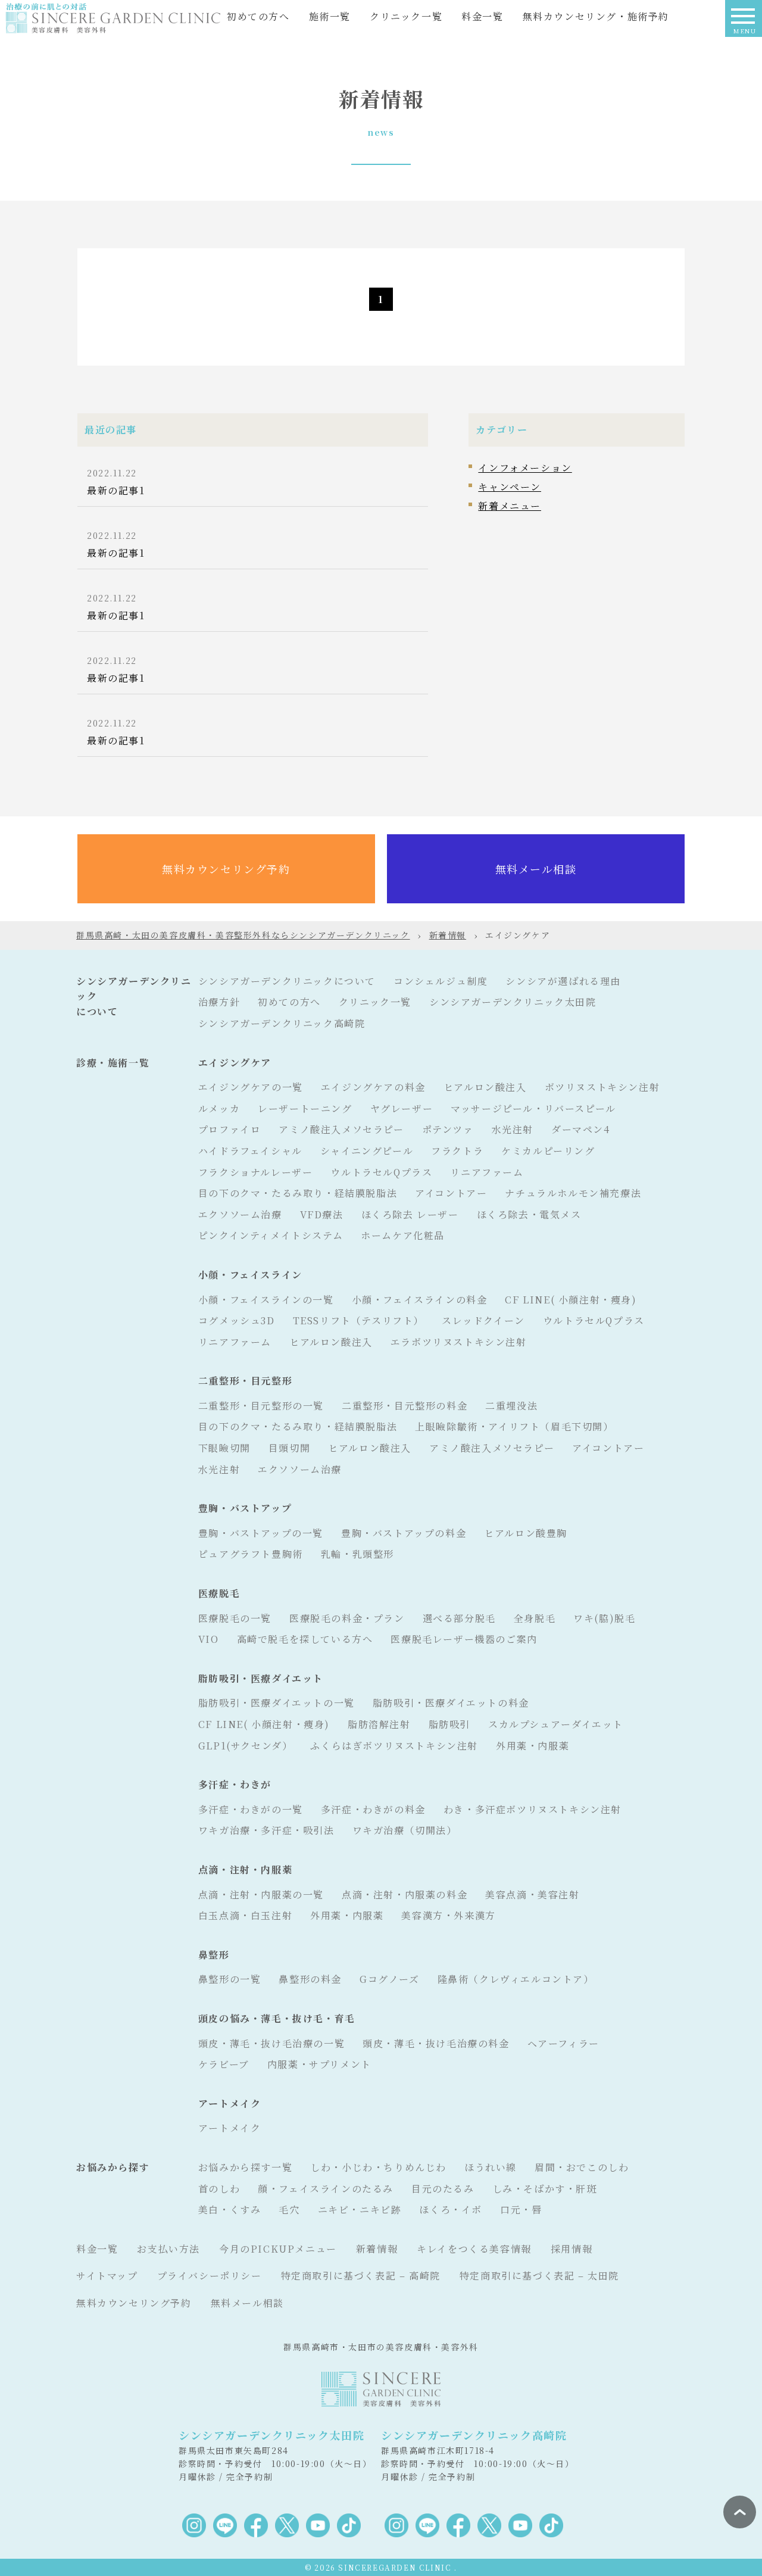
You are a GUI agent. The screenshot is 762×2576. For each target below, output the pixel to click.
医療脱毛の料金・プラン (347, 1618)
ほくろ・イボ (451, 2209)
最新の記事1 (116, 490)
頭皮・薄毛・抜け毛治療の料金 (436, 2043)
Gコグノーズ (390, 1979)
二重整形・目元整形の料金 (405, 1406)
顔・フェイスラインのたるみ (326, 2189)
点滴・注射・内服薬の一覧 (261, 1894)
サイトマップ (107, 2276)
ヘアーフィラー (563, 2043)
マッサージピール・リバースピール (533, 1108)
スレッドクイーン (483, 1320)
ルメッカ (219, 1108)
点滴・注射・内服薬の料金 (405, 1894)
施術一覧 (330, 16)
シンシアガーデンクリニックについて (287, 981)
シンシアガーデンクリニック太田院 (513, 1002)
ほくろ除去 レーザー (410, 1214)
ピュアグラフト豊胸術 (251, 1554)
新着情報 (448, 935)
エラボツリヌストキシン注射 (459, 1342)
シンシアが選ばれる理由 (563, 981)
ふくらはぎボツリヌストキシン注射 (394, 1746)
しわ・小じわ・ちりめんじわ (378, 2167)
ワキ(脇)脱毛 (604, 1618)
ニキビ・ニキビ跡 (360, 2209)
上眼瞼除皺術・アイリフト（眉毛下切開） (514, 1426)
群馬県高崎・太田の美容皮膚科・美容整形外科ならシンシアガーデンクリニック (243, 935)
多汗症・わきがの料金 (373, 1809)
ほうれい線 (491, 2167)
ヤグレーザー (402, 1108)
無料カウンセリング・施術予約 (596, 16)
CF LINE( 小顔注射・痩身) (571, 1300)
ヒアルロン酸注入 (485, 1087)
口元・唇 (521, 2209)
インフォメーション (525, 468)
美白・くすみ (230, 2209)
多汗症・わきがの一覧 (251, 1809)
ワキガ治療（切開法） (405, 1830)
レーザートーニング (305, 1108)
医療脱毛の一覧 (235, 1618)
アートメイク (230, 2128)
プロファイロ (230, 1129)
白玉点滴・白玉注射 (245, 1915)
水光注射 (513, 1129)
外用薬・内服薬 (533, 1746)
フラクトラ (457, 1151)
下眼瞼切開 (224, 1448)
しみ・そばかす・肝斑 (545, 2189)
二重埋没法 (511, 1406)
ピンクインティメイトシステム (271, 1235)
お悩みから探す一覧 (245, 2167)
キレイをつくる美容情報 (474, 2249)
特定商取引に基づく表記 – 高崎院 (361, 2276)
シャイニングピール (367, 1151)
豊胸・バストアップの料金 (404, 1533)
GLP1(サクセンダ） (246, 1746)
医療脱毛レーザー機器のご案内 (464, 1639)
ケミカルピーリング (548, 1151)
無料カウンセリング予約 (226, 869)
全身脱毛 (535, 1618)
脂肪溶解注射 (379, 1724)
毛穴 (289, 2209)
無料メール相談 (536, 869)
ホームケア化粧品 (403, 1235)
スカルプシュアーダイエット (556, 1724)
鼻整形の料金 (310, 1979)
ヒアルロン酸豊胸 (526, 1533)
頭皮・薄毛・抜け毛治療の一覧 (271, 2043)
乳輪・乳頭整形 (357, 1554)
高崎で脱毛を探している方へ (305, 1639)
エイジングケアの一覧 (251, 1087)
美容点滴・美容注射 (532, 1894)
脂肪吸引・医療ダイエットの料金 (451, 1703)
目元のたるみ (443, 2189)
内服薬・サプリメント (319, 2064)
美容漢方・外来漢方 (448, 1915)
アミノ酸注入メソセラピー (341, 1129)
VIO (209, 1639)
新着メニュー (510, 506)
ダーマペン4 (581, 1129)
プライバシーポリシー (210, 2276)
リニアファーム (487, 1172)
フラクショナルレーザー (256, 1172)
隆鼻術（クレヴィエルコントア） (516, 1979)
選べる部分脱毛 (459, 1618)
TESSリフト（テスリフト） (358, 1320)
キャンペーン (510, 487)
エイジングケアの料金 (373, 1087)
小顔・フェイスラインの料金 (420, 1300)
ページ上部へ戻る (740, 2512)
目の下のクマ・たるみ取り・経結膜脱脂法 (298, 1193)
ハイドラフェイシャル (250, 1151)
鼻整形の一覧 (230, 1979)
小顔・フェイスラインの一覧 (266, 1300)
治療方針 (219, 1002)
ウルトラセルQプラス (381, 1172)
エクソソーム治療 (240, 1214)
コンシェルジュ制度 (441, 981)
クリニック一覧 (406, 16)
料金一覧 (482, 16)
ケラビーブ (224, 2064)
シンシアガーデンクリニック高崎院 (282, 1023)
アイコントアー (451, 1193)
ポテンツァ (448, 1129)
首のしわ (219, 2189)
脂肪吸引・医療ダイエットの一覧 (277, 1703)
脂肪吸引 (449, 1724)
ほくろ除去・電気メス (529, 1214)
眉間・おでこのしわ (582, 2167)
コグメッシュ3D (237, 1320)
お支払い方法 (168, 2249)
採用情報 (571, 2249)
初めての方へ (258, 16)
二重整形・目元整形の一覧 (261, 1406)
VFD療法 (322, 1214)
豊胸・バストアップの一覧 (261, 1533)
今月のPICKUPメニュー (278, 2249)
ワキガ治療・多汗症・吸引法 (266, 1830)
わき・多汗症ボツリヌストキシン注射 (533, 1809)
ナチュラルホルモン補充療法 (573, 1193)
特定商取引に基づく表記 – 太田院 (539, 2276)
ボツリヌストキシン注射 (602, 1087)
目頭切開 (289, 1448)
